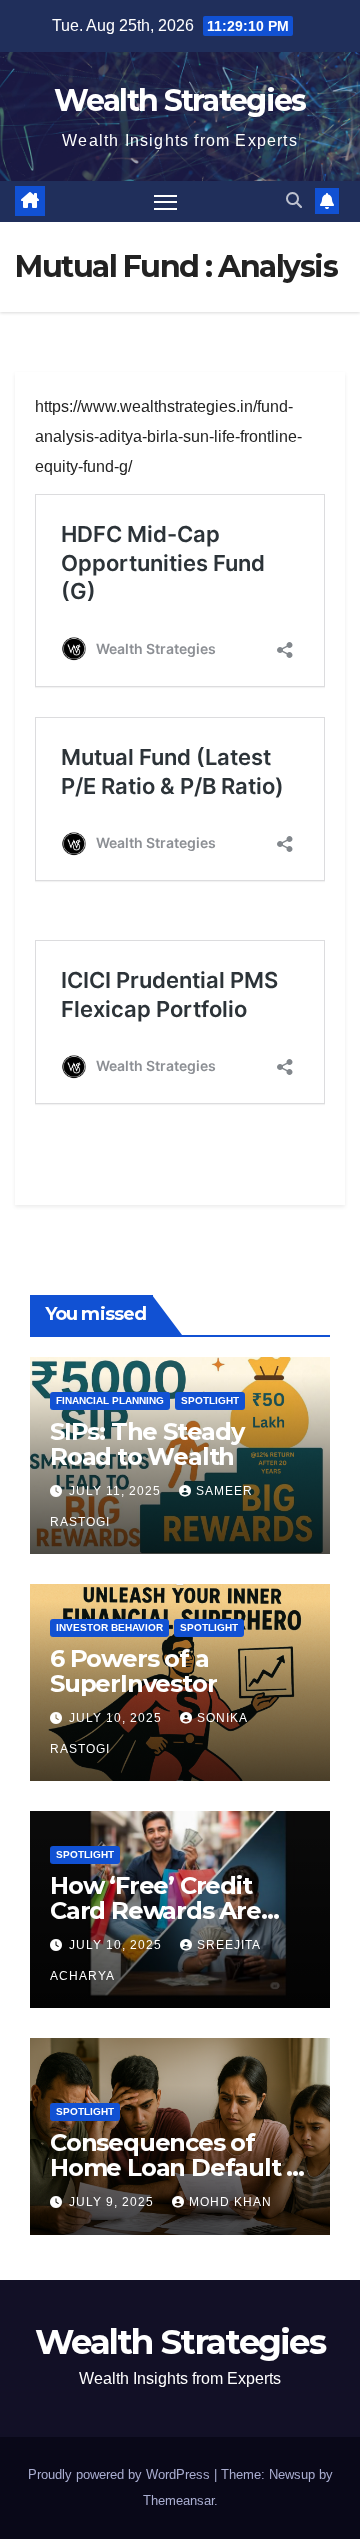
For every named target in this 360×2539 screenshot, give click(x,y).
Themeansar (178, 2500)
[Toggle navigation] (166, 202)
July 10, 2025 (117, 1718)
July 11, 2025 (117, 1491)
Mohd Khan (230, 2202)
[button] (294, 200)
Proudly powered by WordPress (121, 2474)
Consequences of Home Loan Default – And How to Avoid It (173, 2167)
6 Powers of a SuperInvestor (133, 1671)
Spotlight (210, 1400)
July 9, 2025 (113, 2202)
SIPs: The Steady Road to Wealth (147, 1444)
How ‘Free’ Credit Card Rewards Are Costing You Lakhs (158, 1910)
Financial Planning (110, 1400)
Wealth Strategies (179, 100)
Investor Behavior (109, 1627)
